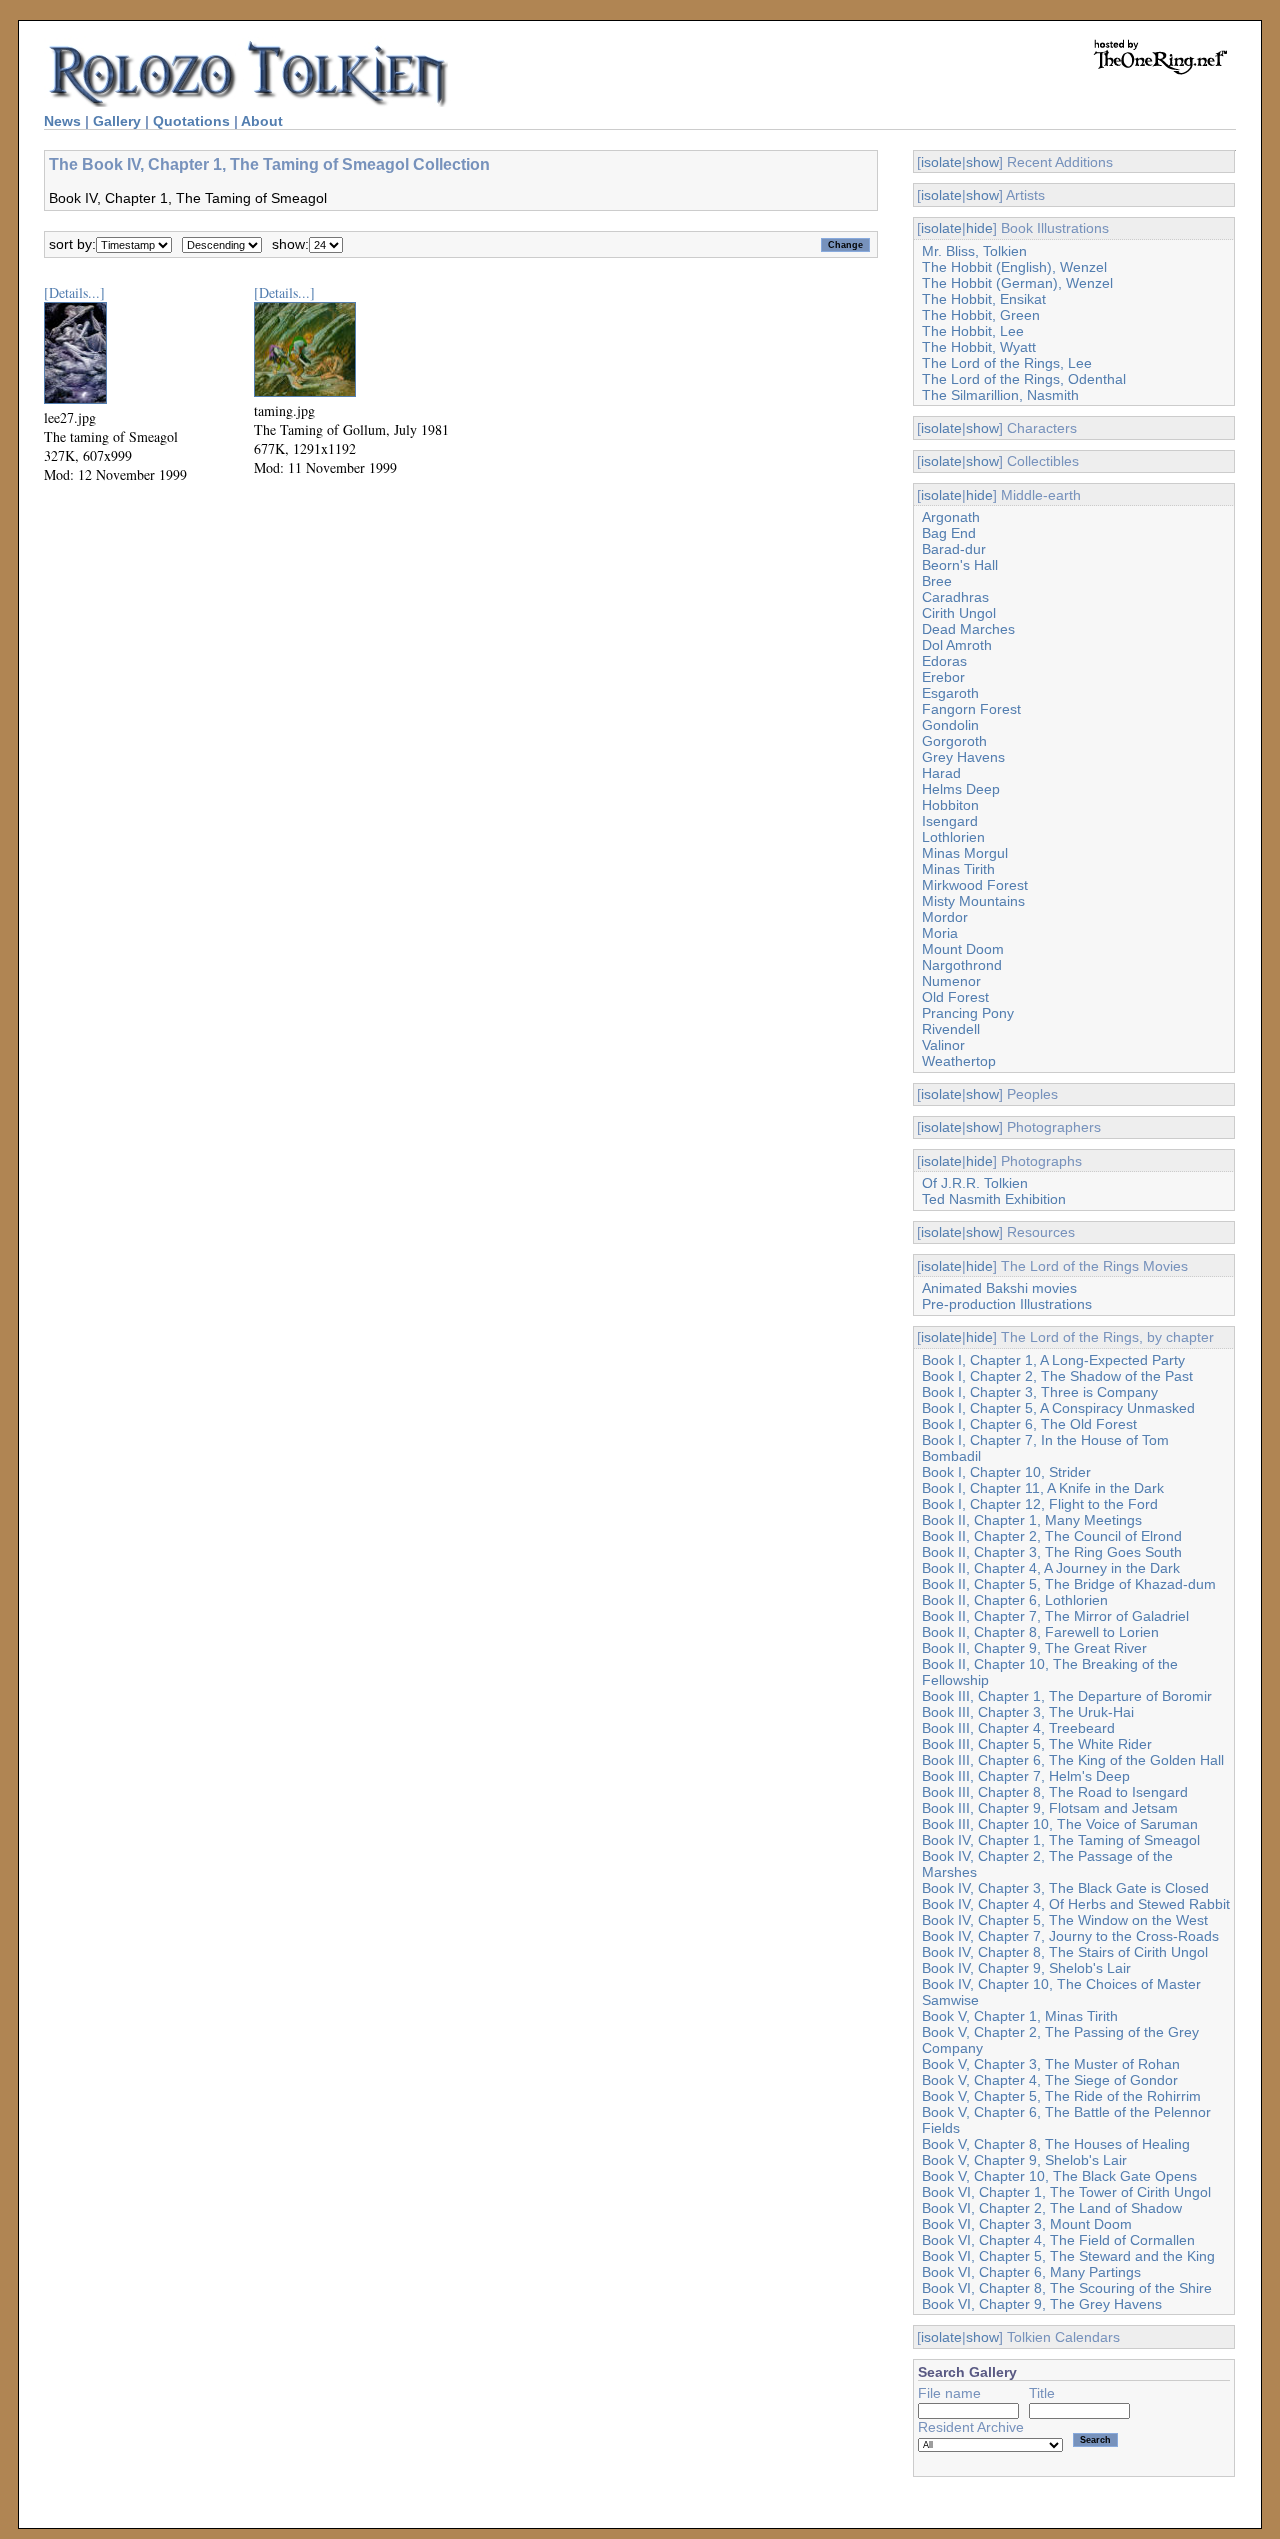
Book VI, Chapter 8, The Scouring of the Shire (1067, 2288)
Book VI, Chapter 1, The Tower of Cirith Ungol (1066, 2192)
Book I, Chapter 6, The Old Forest (1029, 1424)
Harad (941, 773)
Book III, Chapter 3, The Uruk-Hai (1028, 1712)
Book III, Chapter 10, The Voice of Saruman (1060, 1824)
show (982, 162)
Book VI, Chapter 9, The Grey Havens (1042, 2304)
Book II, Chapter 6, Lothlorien (1015, 1600)
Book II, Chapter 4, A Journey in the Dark (1051, 1568)
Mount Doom (963, 949)
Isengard (950, 821)
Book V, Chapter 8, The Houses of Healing (1056, 2144)
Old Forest (955, 997)
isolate (941, 162)
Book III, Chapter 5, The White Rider (1037, 1744)
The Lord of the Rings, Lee (1007, 363)
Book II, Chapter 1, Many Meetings (1032, 1520)
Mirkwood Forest (975, 885)
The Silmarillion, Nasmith (1000, 395)
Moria (940, 933)
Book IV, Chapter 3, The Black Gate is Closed (1065, 1888)
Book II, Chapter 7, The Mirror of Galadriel (1055, 1616)
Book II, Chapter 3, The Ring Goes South (1052, 1552)
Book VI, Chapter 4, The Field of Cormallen (1058, 2240)
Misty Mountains (973, 901)
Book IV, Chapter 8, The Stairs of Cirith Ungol (1065, 1952)
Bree (937, 581)
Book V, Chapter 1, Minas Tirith (1020, 2016)
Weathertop (959, 1061)
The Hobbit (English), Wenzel (1014, 267)
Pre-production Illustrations (1007, 1304)
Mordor (945, 917)
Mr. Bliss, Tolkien (974, 251)
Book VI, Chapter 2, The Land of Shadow (1052, 2208)
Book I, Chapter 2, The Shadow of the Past (1057, 1376)
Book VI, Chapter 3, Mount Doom (1027, 2224)
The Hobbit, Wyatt (979, 347)
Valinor (943, 1045)
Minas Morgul (965, 853)
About (262, 121)
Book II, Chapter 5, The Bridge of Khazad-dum (1069, 1584)
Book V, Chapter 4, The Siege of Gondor (1050, 2080)
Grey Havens (963, 757)
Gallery (117, 121)
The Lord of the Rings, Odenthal (1024, 379)
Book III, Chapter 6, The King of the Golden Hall (1073, 1760)
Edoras (944, 661)
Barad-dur (954, 549)
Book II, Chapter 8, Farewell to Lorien (1040, 1632)
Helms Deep (961, 789)
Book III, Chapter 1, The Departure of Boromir (1067, 1696)
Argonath (951, 517)
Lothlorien (953, 837)
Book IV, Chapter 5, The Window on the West (1065, 1920)
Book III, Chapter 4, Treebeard (1018, 1728)
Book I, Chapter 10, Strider (1006, 1472)
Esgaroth (950, 693)
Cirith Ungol (959, 613)
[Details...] (74, 292)
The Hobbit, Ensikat (984, 299)
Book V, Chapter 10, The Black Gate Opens (1059, 2176)
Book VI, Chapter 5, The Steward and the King (1068, 2256)
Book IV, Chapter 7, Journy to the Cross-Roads (1070, 1936)
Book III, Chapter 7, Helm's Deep (1026, 1776)
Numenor (951, 981)
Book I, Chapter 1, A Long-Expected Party (1053, 1360)
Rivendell (951, 1029)
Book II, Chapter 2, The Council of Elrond (1052, 1536)
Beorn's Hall (960, 565)
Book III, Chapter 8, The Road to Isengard (1055, 1792)
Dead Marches (968, 629)
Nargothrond (962, 965)
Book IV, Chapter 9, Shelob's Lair (1026, 1968)
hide (979, 228)
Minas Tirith (958, 869)
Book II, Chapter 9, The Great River (1034, 1648)
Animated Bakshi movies (999, 1288)
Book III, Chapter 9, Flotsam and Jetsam (1050, 1808)
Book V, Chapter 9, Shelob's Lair (1024, 2160)
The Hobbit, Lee (973, 331)
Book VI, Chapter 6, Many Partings (1031, 2272)
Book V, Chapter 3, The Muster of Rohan (1051, 2064)
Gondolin (950, 725)
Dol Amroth (957, 645)
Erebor (943, 677)
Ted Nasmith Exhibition (994, 1199)
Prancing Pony (968, 1013)
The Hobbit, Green (981, 315)
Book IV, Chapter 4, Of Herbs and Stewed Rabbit (1076, 1904)
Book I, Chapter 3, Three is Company (1040, 1392)
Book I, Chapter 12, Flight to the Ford (1040, 1504)
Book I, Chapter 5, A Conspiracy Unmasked (1058, 1408)
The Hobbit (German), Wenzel (1017, 283)
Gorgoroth (954, 741)
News (62, 121)
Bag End (949, 533)
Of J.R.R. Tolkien (975, 1183)
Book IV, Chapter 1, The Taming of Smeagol (1061, 1840)
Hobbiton (950, 805)
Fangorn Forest (971, 709)
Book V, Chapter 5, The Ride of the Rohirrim (1061, 2096)
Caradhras (955, 597)
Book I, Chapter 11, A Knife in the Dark (1043, 1488)
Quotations (191, 121)
